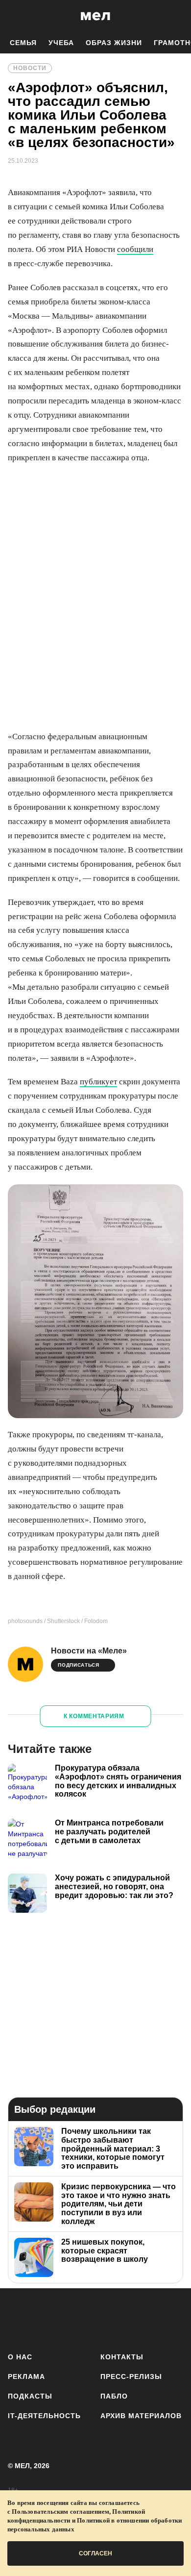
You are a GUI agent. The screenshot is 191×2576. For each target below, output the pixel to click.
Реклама (26, 2376)
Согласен (95, 2553)
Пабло (114, 2396)
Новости (30, 68)
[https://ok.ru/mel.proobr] (147, 2318)
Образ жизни (114, 43)
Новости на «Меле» (89, 1651)
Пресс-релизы (131, 2376)
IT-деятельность (44, 2416)
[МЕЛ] (95, 16)
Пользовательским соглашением (60, 2512)
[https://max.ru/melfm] (173, 2318)
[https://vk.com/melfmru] (70, 2318)
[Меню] (176, 16)
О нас (20, 2357)
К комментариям (94, 1716)
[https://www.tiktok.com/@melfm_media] (96, 2318)
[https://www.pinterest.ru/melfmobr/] (121, 2318)
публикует (98, 1082)
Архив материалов (141, 2416)
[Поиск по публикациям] (15, 16)
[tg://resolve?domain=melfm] (18, 2318)
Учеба (61, 43)
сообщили (135, 249)
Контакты (122, 2357)
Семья (23, 43)
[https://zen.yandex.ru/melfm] (44, 2318)
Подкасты (30, 2396)
